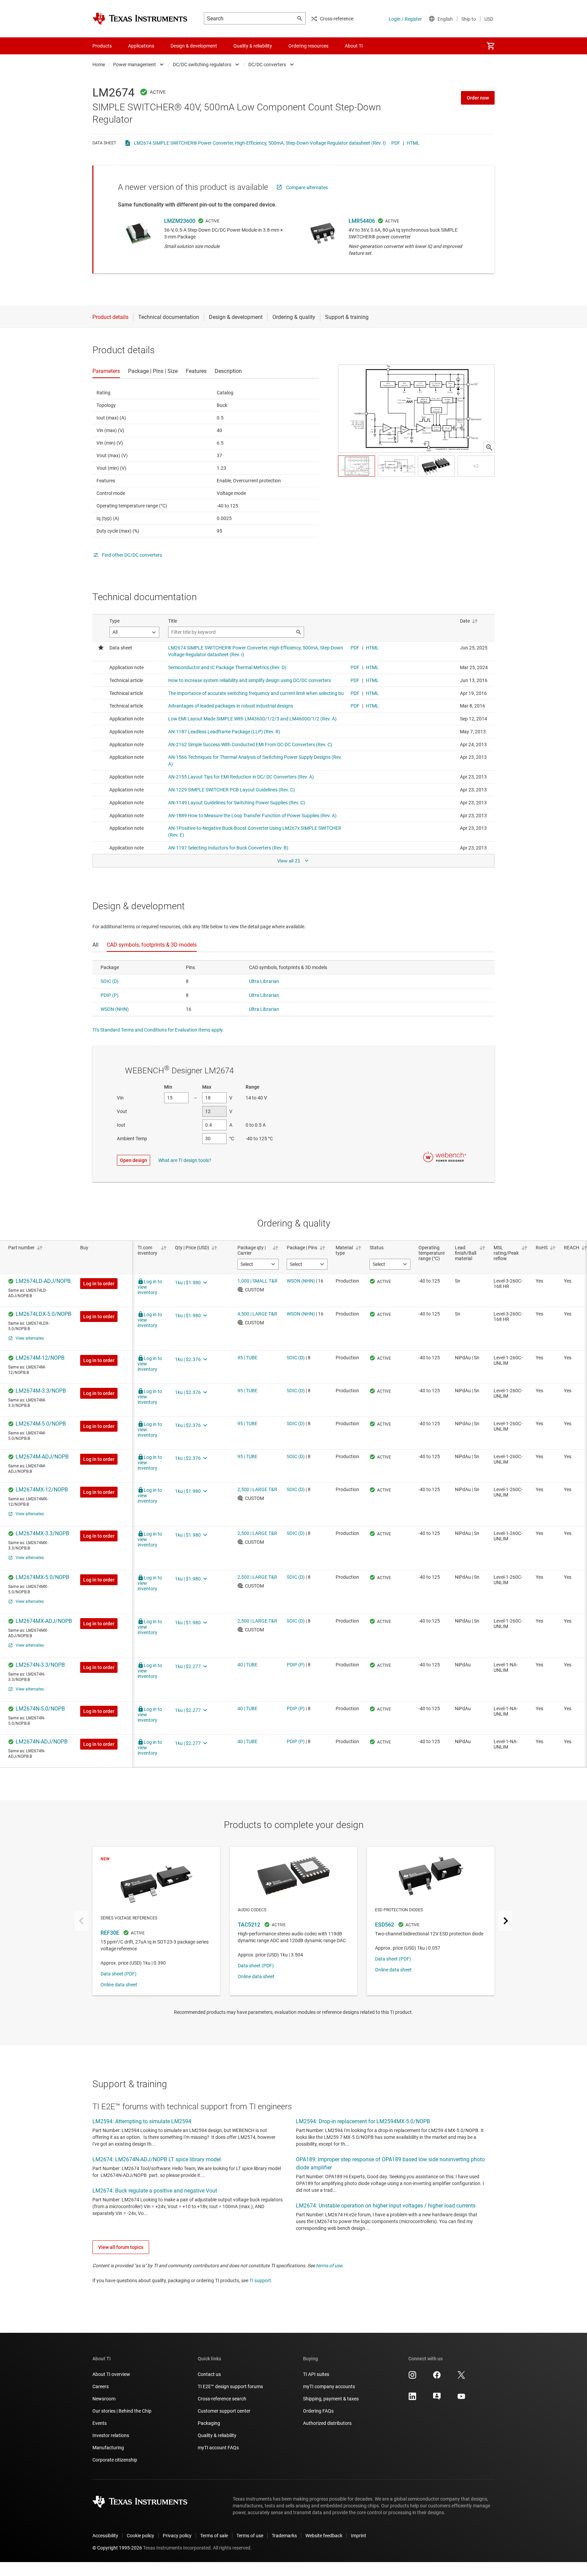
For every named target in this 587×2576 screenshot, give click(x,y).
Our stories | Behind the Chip (122, 2411)
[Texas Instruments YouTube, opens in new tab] (461, 2399)
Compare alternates (307, 187)
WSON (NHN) (115, 1009)
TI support (260, 2280)
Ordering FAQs (318, 2411)
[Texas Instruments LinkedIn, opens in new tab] (412, 2399)
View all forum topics (121, 2247)
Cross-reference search (222, 2399)
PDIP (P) (110, 995)
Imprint (359, 2536)
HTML (413, 143)
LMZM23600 (180, 221)
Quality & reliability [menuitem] (253, 46)
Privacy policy (177, 2536)
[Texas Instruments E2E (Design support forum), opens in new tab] (437, 2399)
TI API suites (316, 2374)
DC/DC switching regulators (202, 65)
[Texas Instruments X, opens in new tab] (461, 2377)
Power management (135, 65)
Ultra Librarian (264, 981)
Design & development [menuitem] (194, 46)
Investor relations (111, 2435)
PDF (396, 143)
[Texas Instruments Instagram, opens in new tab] (412, 2377)
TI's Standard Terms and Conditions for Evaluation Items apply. (158, 1030)
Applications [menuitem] (141, 46)
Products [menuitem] (102, 46)
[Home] (140, 19)
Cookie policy (140, 2536)
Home (99, 65)
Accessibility (105, 2536)
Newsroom (104, 2399)
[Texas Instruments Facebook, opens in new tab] (437, 2377)
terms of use (329, 2266)
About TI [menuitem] (354, 46)
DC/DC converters (267, 65)
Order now (478, 98)
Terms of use (250, 2536)
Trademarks (284, 2536)
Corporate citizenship (115, 2460)
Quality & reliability (217, 2435)
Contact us (209, 2374)
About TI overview (111, 2374)
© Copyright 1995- (117, 2548)
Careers (101, 2386)
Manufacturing (108, 2448)
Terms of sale (214, 2536)
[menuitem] (491, 46)
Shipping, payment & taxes (331, 2399)
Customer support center (224, 2411)
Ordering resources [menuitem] (308, 46)
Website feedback (324, 2536)
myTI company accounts (329, 2386)
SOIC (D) (110, 981)
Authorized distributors (327, 2423)
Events (100, 2423)
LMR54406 (362, 221)
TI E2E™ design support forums (230, 2386)
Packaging (209, 2423)
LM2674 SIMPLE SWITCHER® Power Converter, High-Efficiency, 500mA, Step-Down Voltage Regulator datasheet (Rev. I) (260, 143)
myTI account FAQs (218, 2448)
